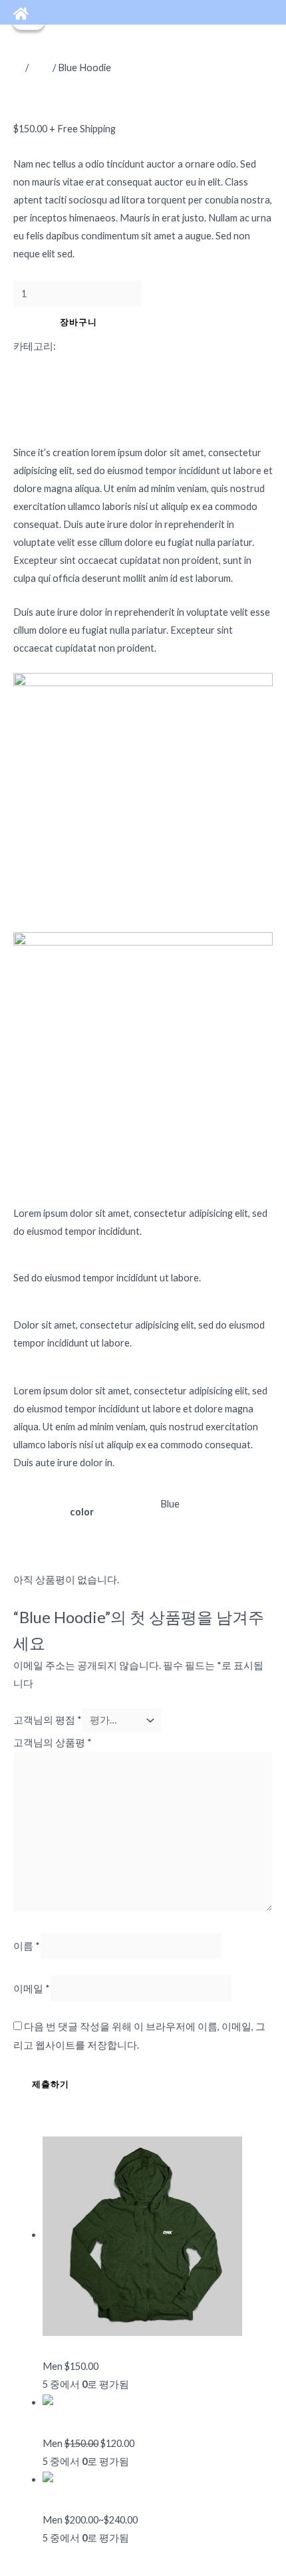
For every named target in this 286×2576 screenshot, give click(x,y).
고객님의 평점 (48, 1720)
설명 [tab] (53, 364)
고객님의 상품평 (53, 1742)
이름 (27, 1946)
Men (41, 67)
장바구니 (78, 322)
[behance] (21, 14)
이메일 (32, 1989)
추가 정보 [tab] (64, 382)
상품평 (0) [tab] (64, 400)
